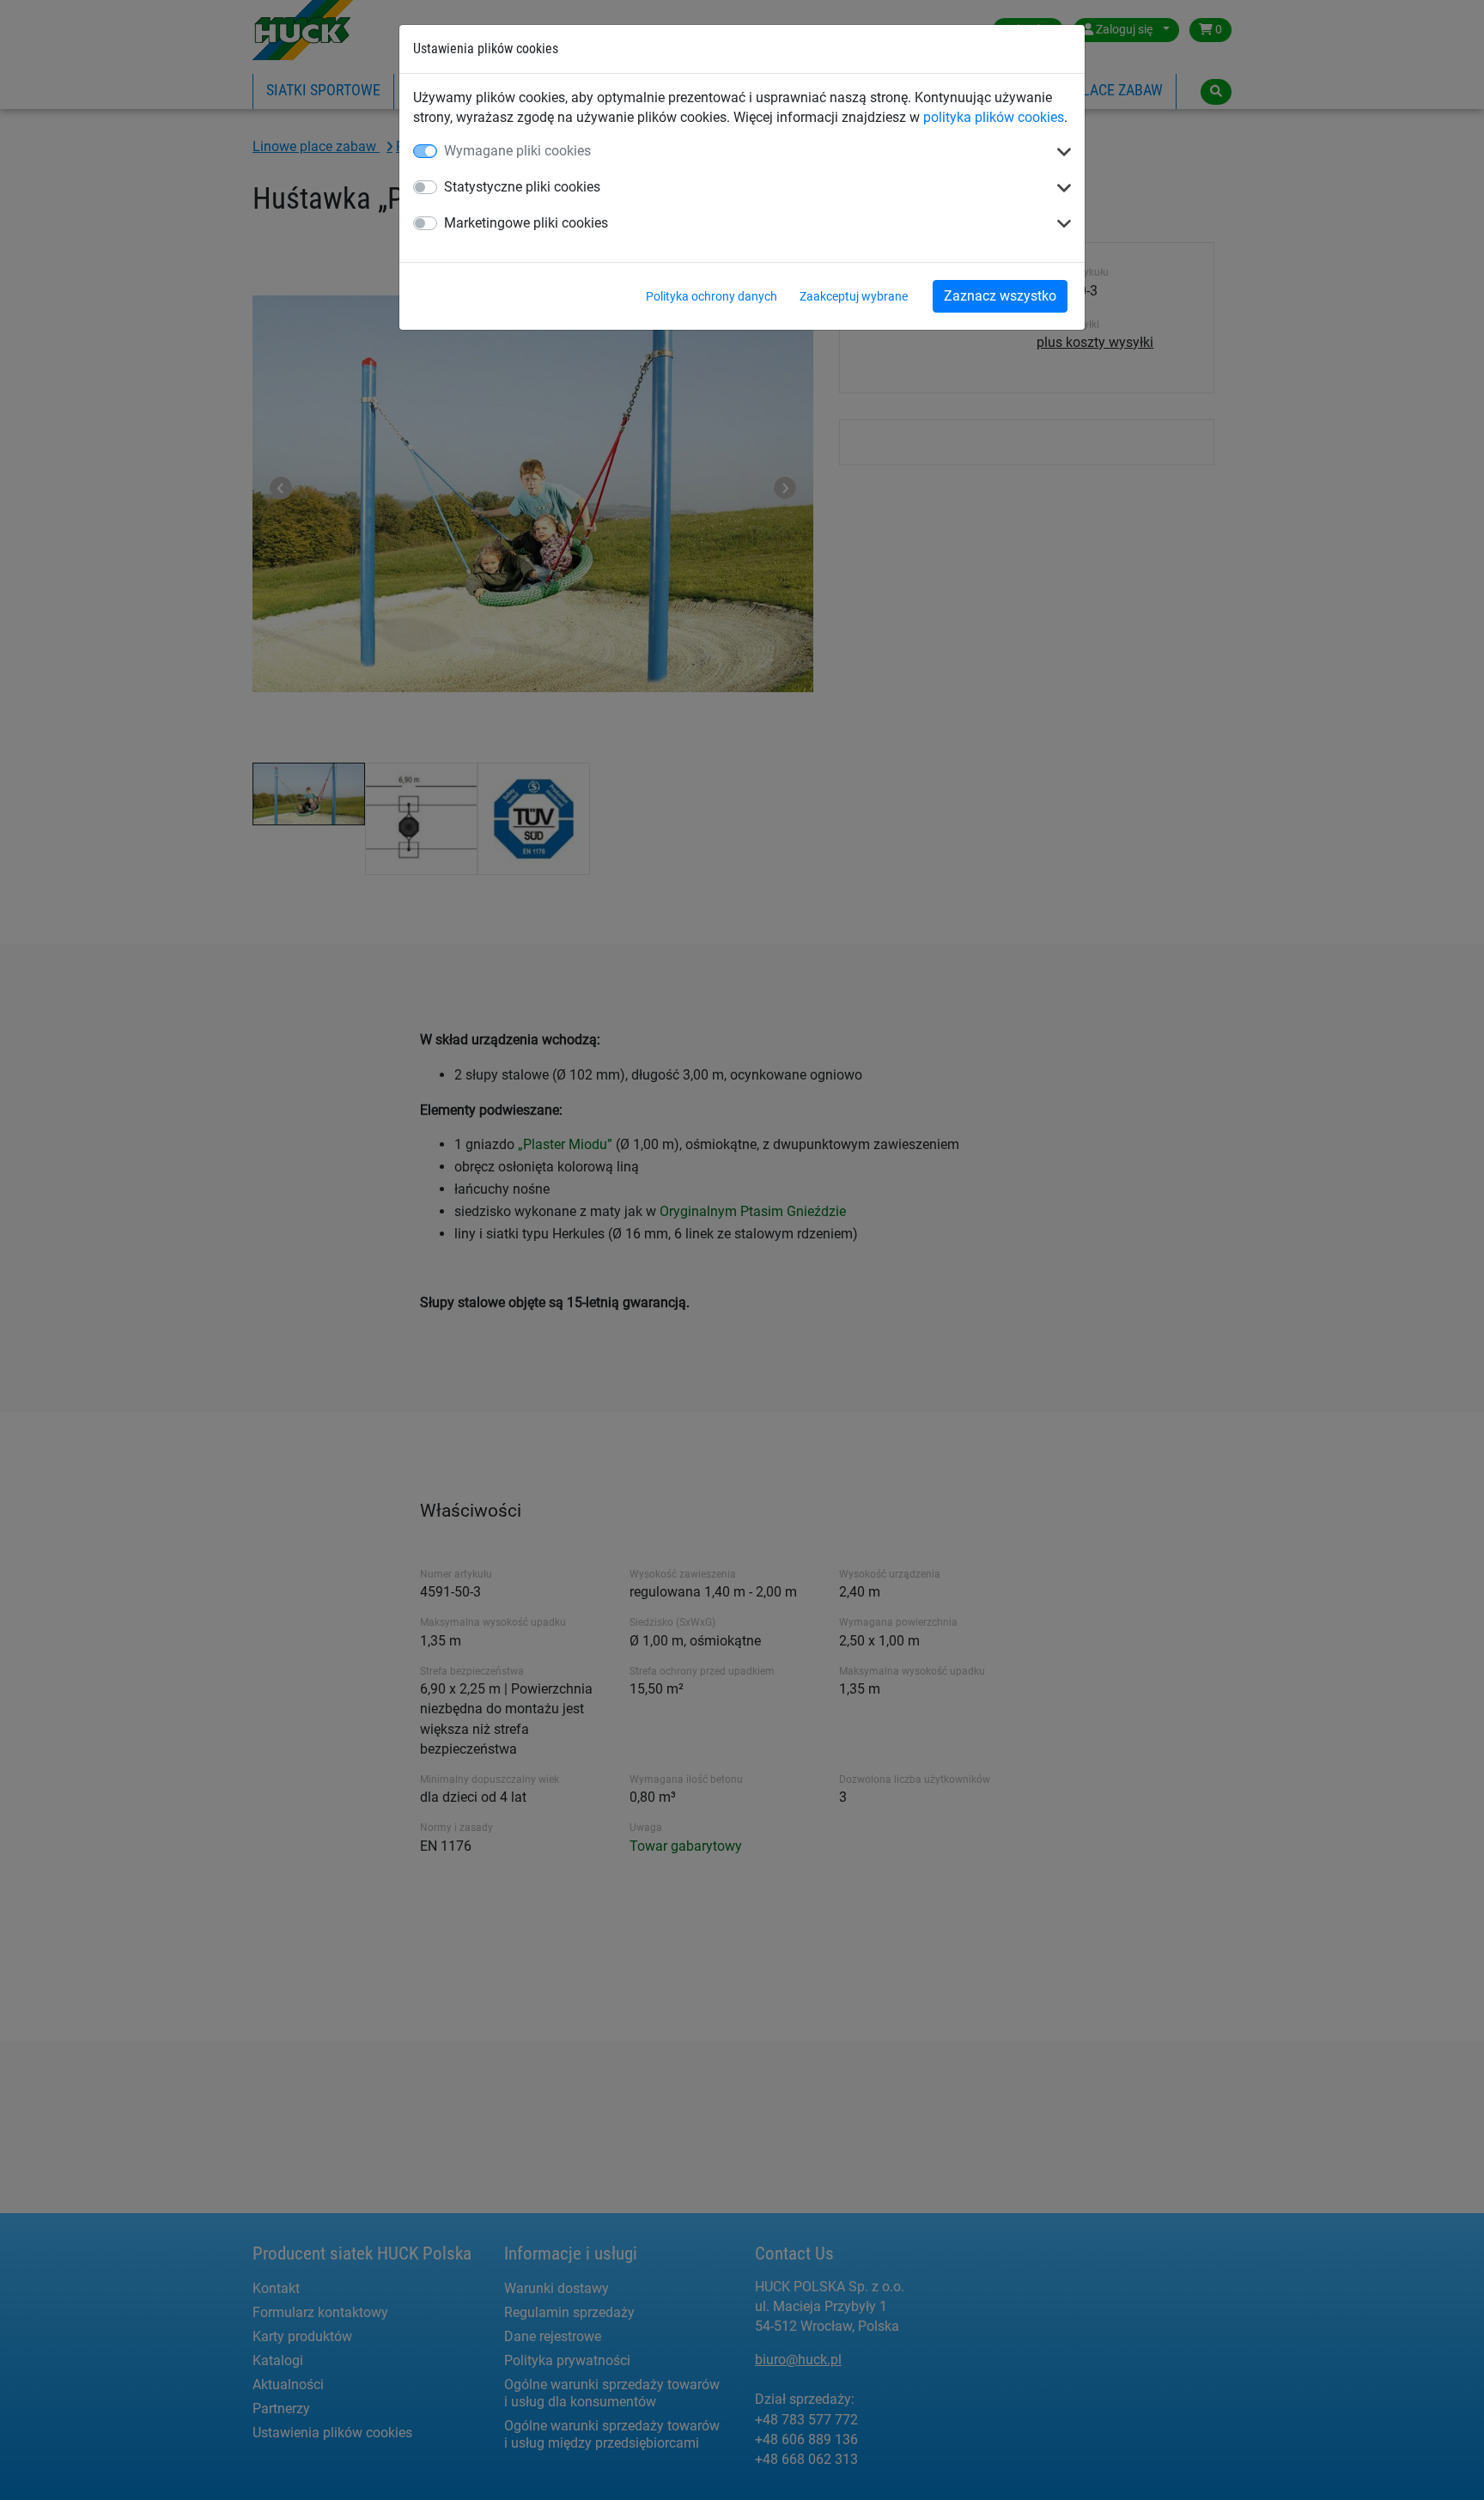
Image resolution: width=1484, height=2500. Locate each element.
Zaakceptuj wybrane (854, 296)
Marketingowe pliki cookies (526, 223)
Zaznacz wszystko (1000, 296)
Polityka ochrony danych (712, 296)
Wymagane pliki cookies (517, 151)
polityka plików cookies (994, 117)
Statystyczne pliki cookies (522, 187)
